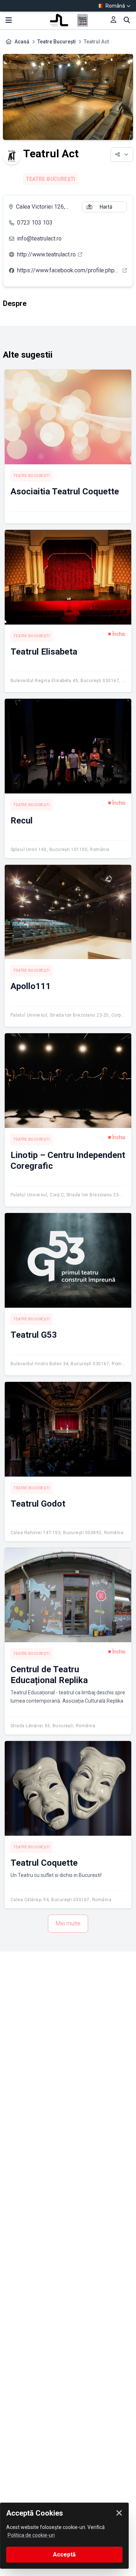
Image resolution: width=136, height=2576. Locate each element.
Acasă (22, 42)
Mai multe (68, 1923)
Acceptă (64, 2554)
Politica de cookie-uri (31, 2535)
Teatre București (57, 42)
